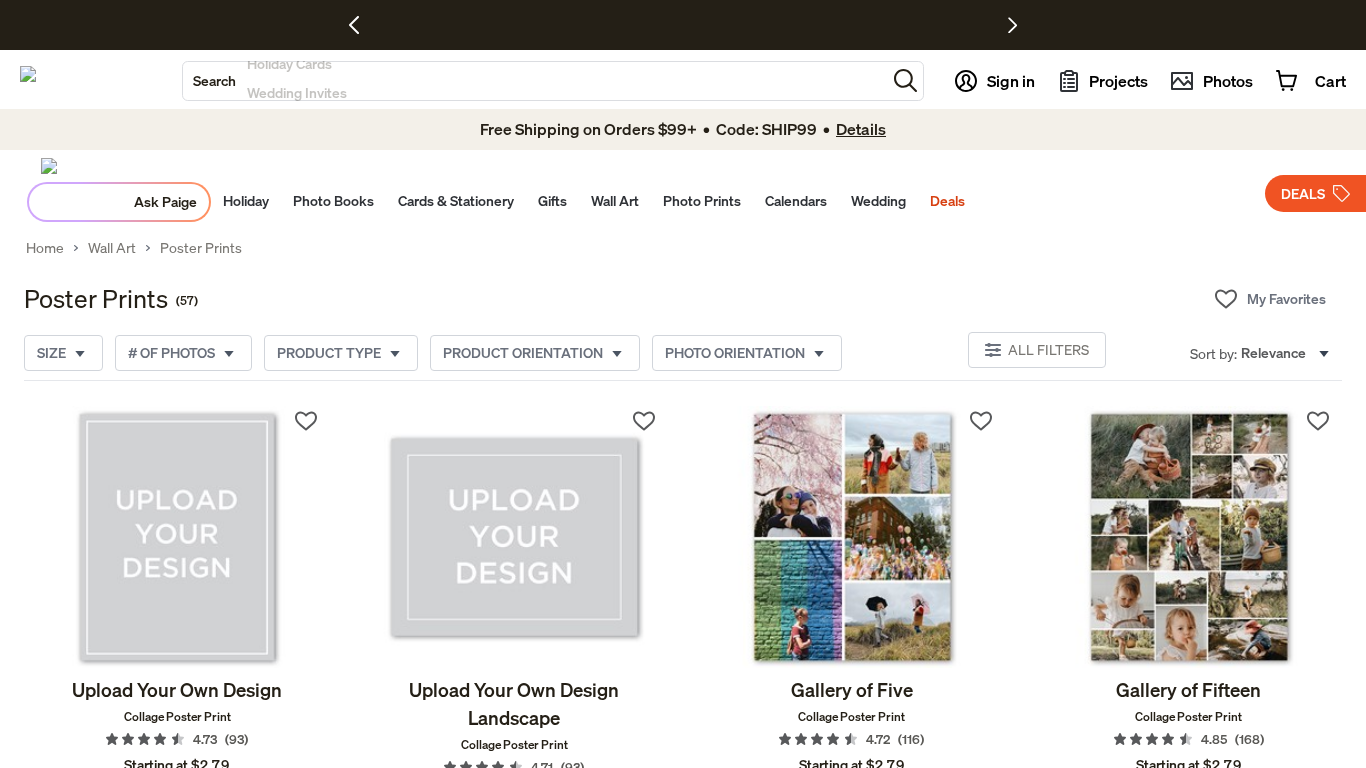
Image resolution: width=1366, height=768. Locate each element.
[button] (905, 80)
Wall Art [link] (112, 248)
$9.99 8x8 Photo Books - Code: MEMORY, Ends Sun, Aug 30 (627, 25)
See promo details (858, 25)
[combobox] (534, 81)
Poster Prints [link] (201, 248)
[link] (177, 537)
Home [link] (45, 248)
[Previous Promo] (361, 25)
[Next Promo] (1012, 25)
